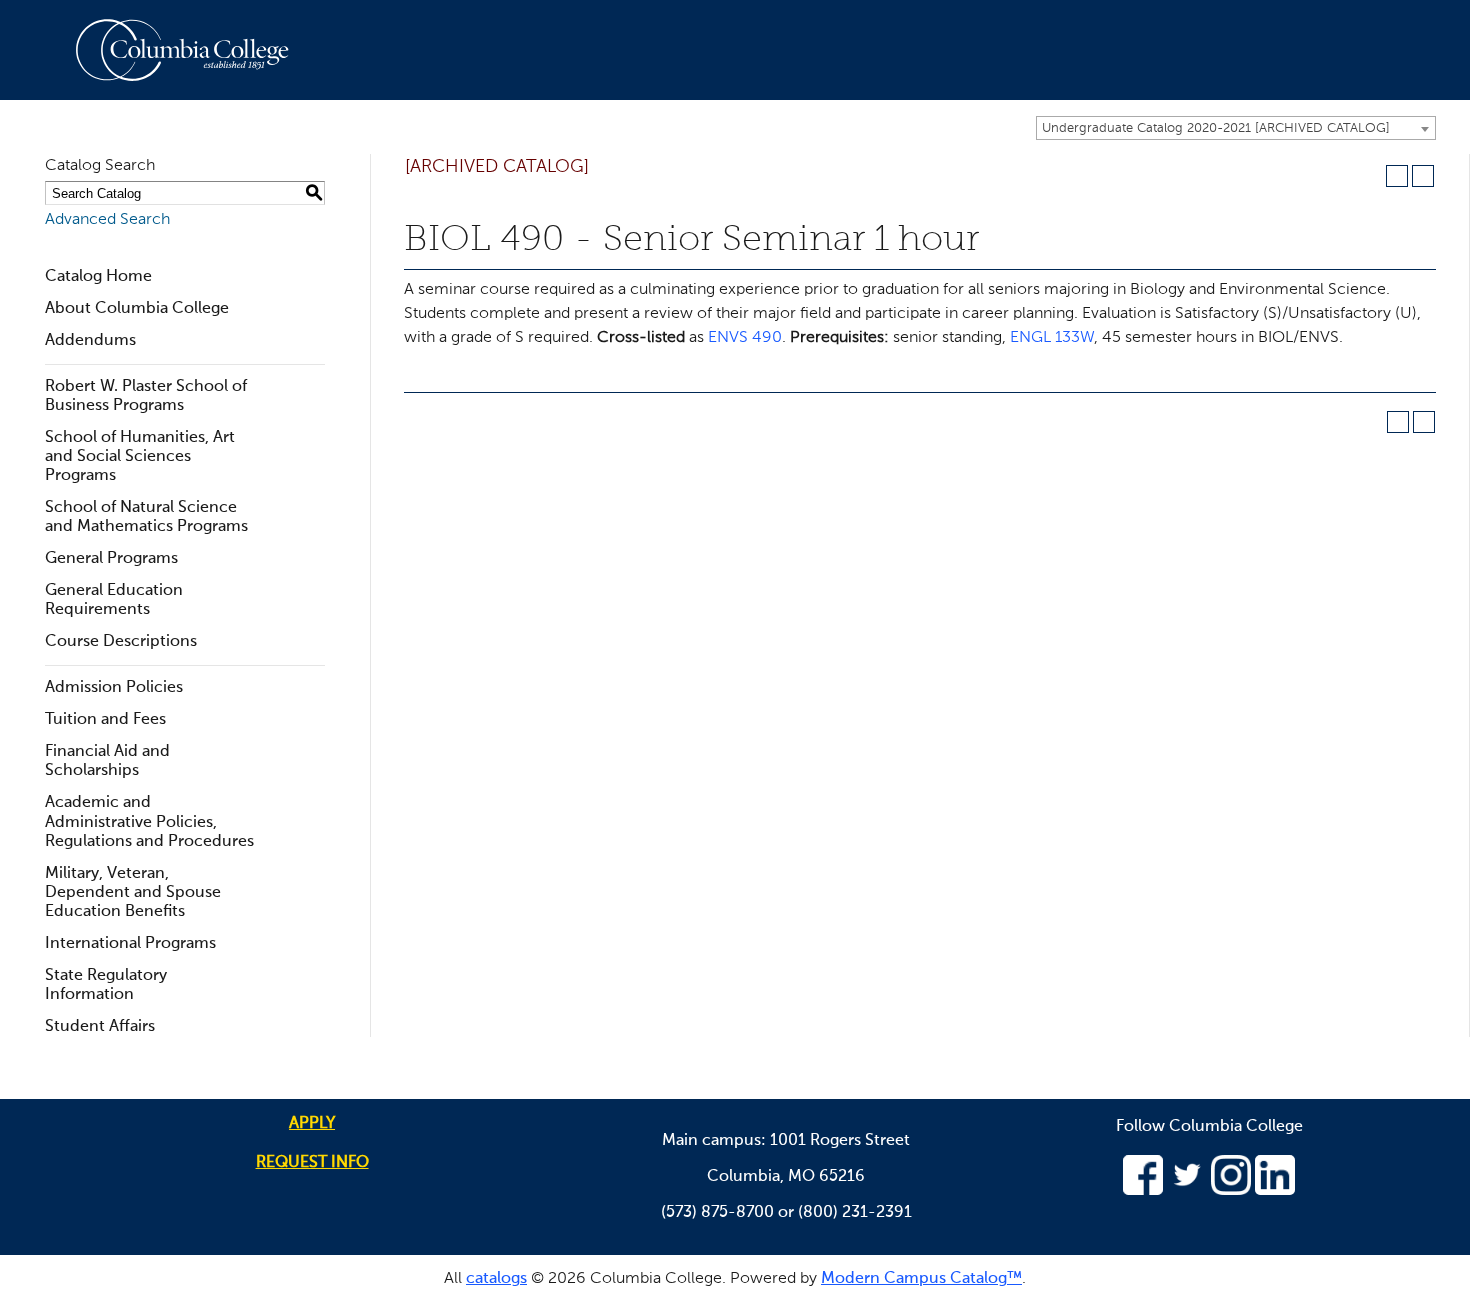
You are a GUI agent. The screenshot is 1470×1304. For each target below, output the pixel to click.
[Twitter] (1187, 1191)
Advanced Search (107, 220)
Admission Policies (114, 688)
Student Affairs (100, 1027)
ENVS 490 (745, 338)
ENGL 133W (1052, 338)
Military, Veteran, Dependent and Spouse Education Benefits (133, 893)
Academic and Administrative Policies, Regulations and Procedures (149, 822)
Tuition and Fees (105, 720)
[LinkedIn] (1275, 1191)
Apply (312, 1124)
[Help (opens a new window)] (1423, 176)
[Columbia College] (194, 50)
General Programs (111, 559)
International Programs (130, 944)
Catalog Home (98, 277)
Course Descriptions (121, 642)
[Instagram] (1231, 1191)
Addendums (90, 341)
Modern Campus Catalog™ (921, 1279)
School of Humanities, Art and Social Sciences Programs (140, 457)
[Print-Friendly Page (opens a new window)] (1397, 176)
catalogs (496, 1279)
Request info (312, 1163)
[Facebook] (1143, 1191)
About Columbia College (137, 309)
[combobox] (1236, 128)
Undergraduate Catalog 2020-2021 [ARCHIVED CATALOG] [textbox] (1216, 128)
